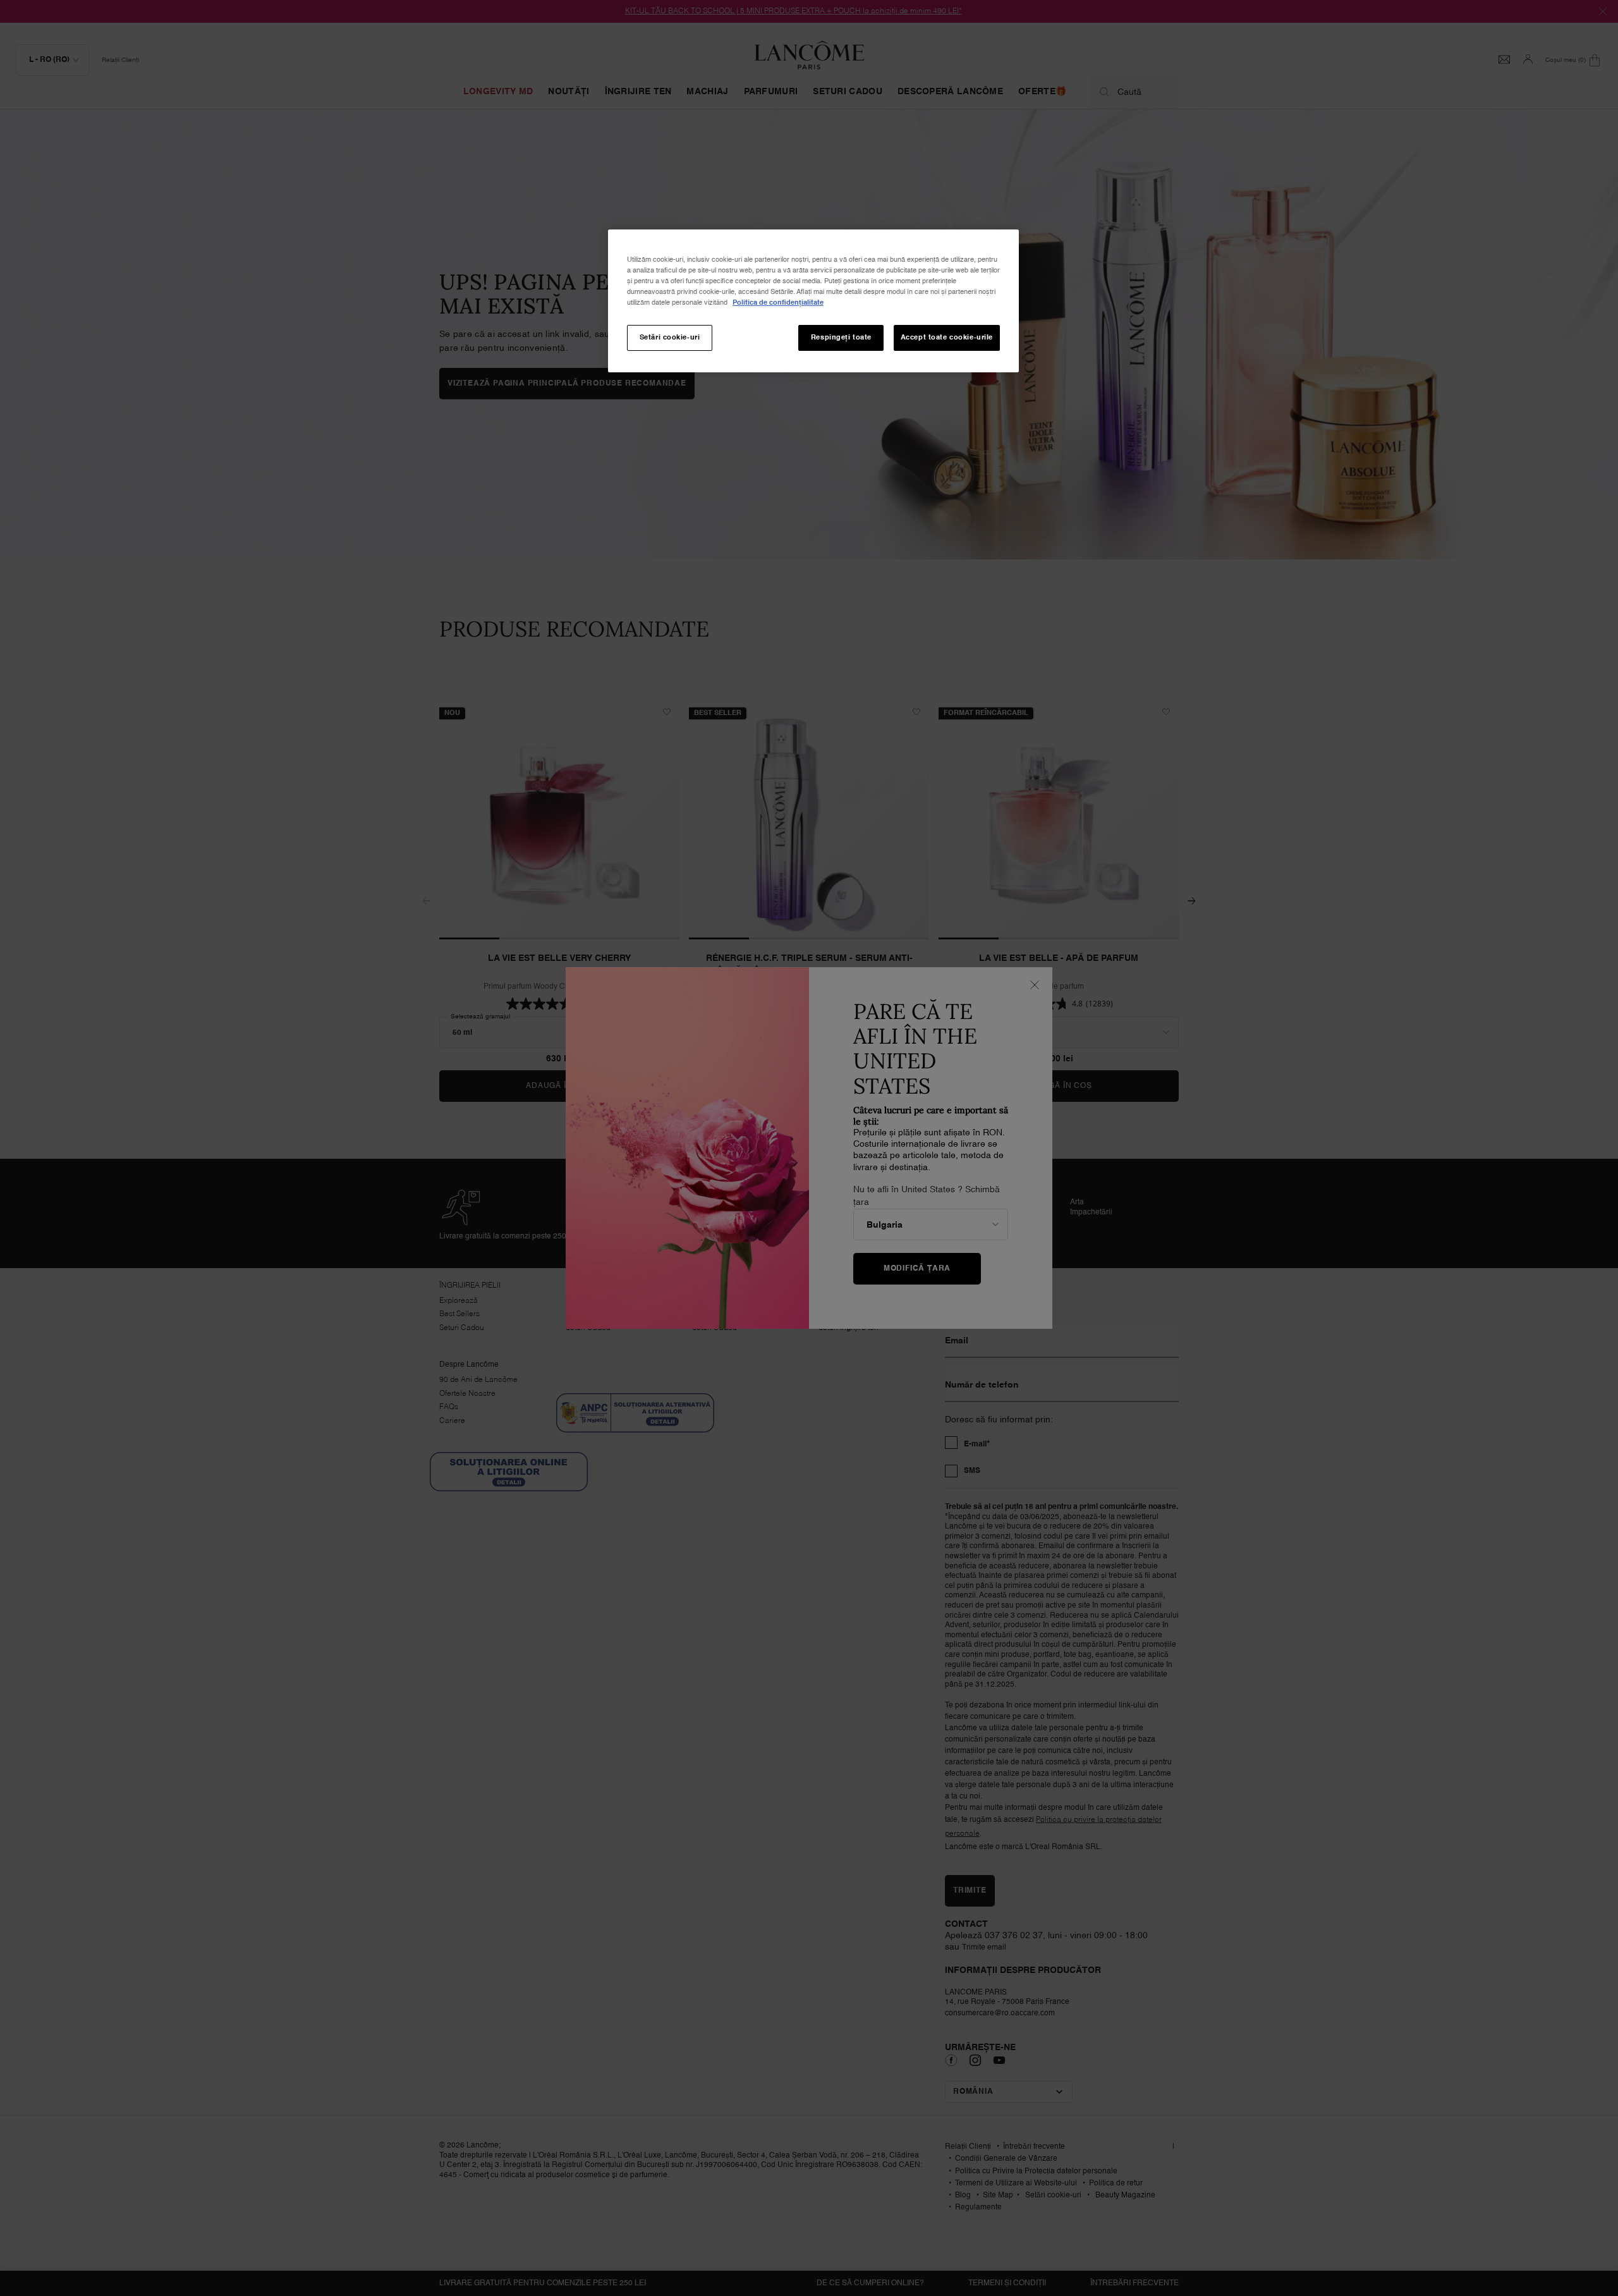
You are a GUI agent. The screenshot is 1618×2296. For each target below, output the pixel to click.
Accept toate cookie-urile (947, 338)
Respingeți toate (841, 338)
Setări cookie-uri (670, 338)
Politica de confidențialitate (778, 303)
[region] (813, 301)
